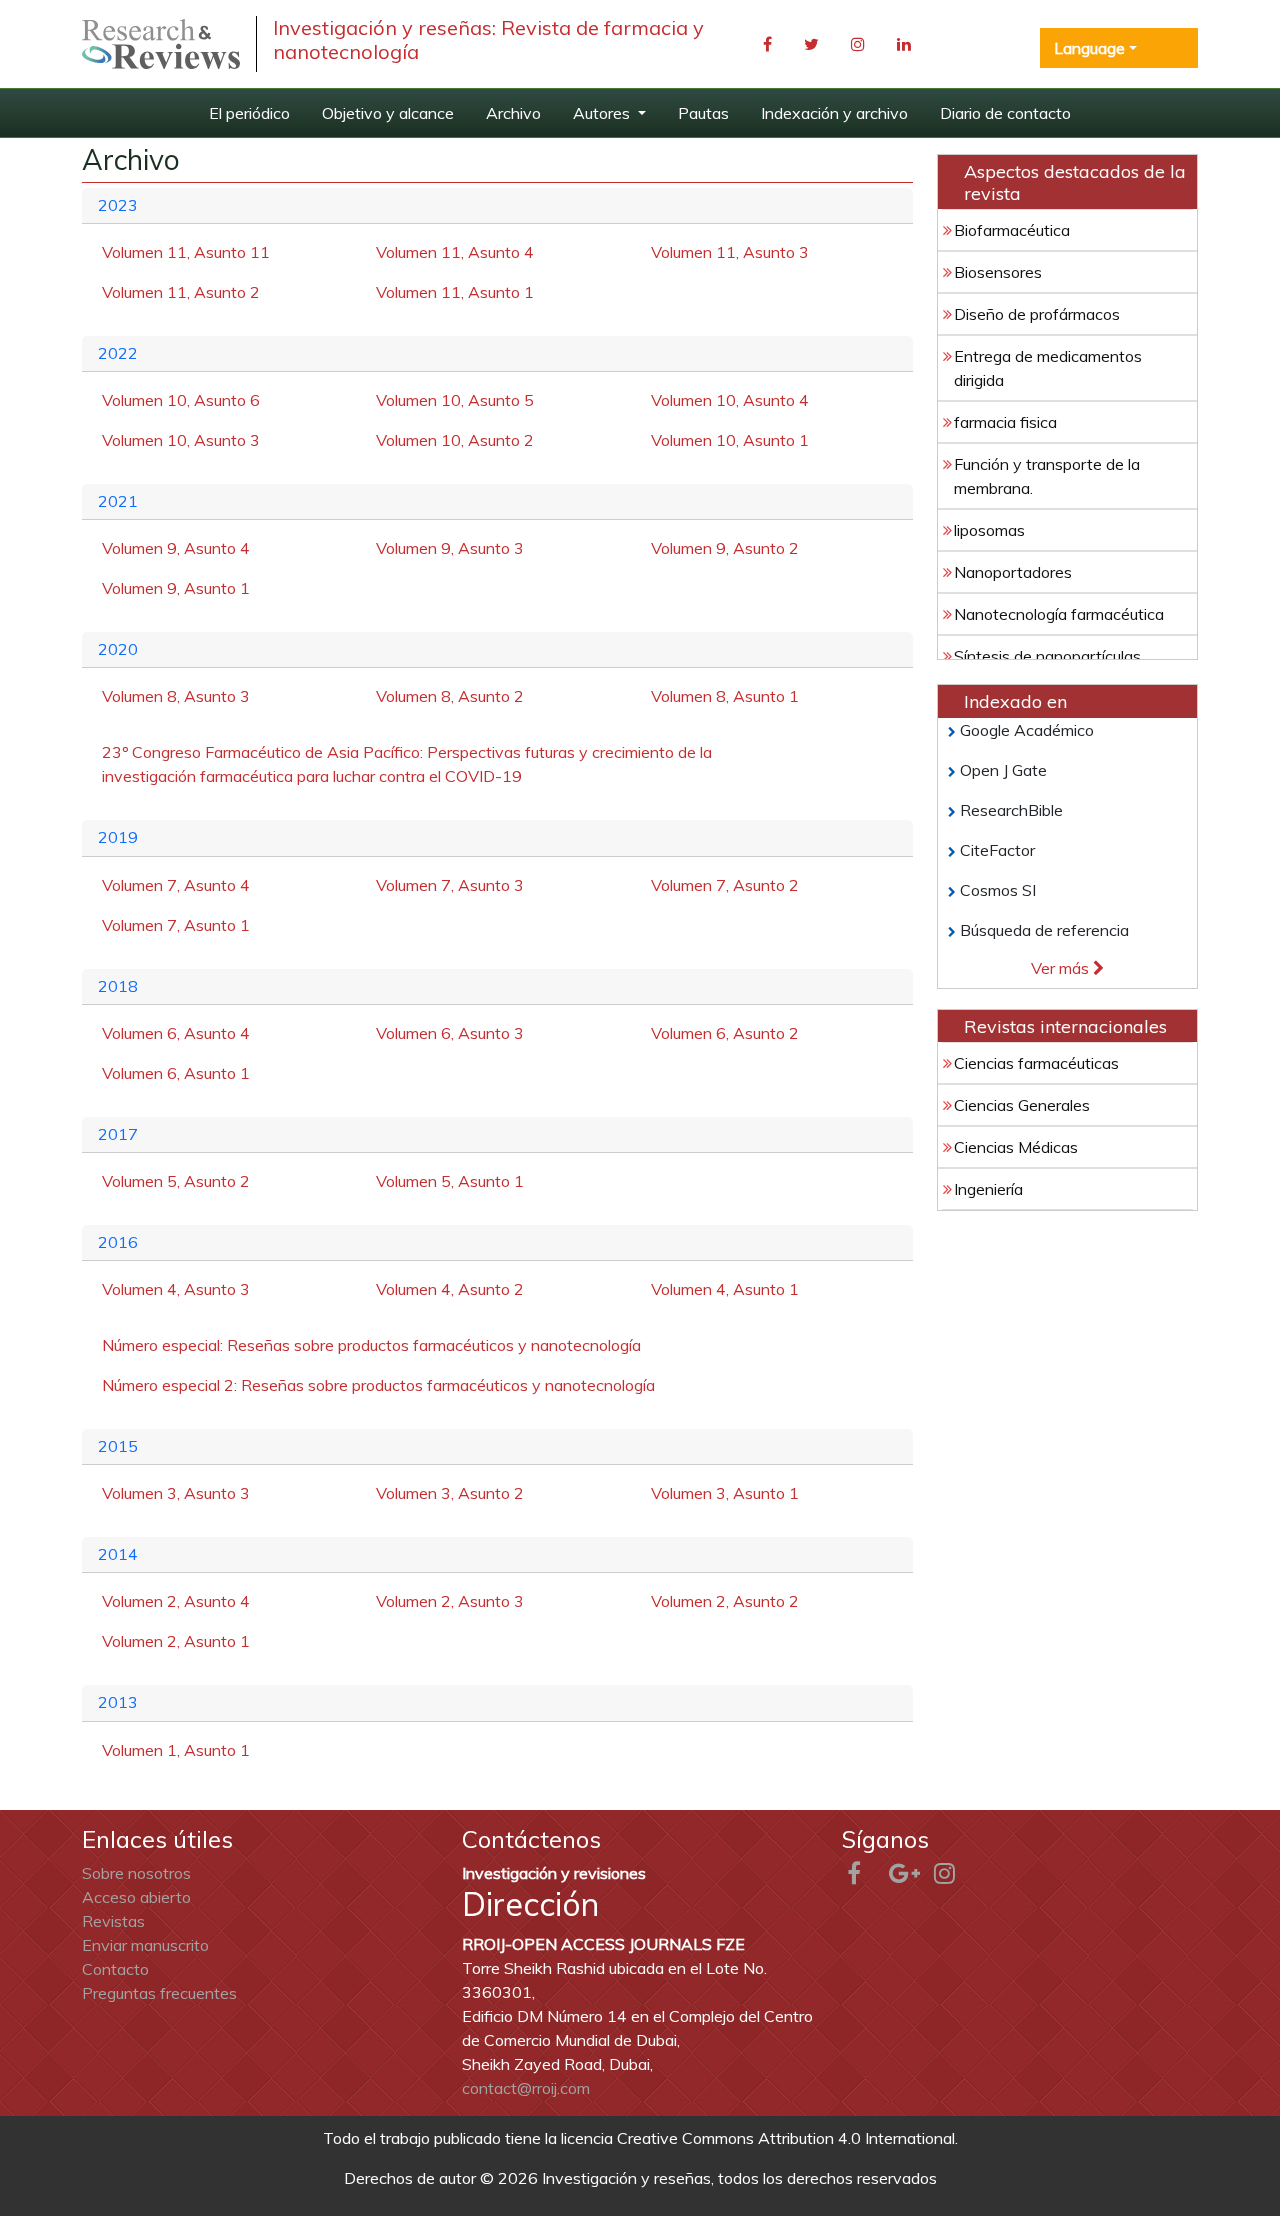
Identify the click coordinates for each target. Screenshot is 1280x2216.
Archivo (513, 113)
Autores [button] (603, 113)
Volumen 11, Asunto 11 (186, 252)
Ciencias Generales (1022, 1105)
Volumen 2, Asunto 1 (176, 1641)
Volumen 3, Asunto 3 (176, 1493)
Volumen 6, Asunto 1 (176, 1073)
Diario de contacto (1005, 113)
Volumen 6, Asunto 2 (725, 1033)
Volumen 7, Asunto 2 (725, 885)
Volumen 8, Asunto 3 (176, 696)
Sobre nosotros (136, 1873)
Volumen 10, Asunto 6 (181, 400)
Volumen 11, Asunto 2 (181, 292)
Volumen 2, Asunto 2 (725, 1601)
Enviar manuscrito (145, 1945)
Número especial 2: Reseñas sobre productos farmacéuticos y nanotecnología (378, 1385)
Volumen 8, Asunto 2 (450, 696)
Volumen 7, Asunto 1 (176, 925)
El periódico (249, 113)
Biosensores (998, 272)
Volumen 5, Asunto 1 (450, 1181)
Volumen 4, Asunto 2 (450, 1289)
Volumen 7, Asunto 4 (176, 885)
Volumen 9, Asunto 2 (725, 548)
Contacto (115, 1969)
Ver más (1062, 968)
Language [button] (1089, 48)
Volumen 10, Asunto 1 (730, 440)
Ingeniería (988, 1189)
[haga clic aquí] (161, 44)
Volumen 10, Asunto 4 (730, 400)
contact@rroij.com (526, 2088)
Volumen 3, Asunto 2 (450, 1493)
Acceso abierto (136, 1897)
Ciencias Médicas (1016, 1147)
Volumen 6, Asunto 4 (176, 1033)
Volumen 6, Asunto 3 (450, 1033)
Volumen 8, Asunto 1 (725, 696)
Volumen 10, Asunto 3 (181, 440)
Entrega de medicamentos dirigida (1048, 368)
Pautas (703, 113)
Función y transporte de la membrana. (1047, 476)
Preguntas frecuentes (159, 1993)
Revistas (113, 1921)
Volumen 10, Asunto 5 (455, 400)
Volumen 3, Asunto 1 (725, 1493)
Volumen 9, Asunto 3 (450, 548)
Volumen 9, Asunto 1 (176, 588)
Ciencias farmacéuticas (1036, 1063)
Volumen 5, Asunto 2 (176, 1181)
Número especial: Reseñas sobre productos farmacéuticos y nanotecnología (371, 1345)
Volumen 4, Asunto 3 (176, 1289)
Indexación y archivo (834, 113)
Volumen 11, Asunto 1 (455, 292)
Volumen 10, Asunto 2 (455, 440)
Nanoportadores (1013, 572)
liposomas (989, 530)
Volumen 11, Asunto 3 (730, 252)
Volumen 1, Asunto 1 (176, 1750)
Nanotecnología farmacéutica (1059, 614)
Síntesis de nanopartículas (1047, 656)
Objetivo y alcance (388, 113)
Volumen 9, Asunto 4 (176, 548)
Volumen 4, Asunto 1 (725, 1289)
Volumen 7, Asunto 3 (450, 885)
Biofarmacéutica (1012, 230)
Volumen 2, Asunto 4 (176, 1601)
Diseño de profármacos (1037, 314)
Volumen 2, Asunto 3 (450, 1601)
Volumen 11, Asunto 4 (455, 252)
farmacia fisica (1005, 422)
